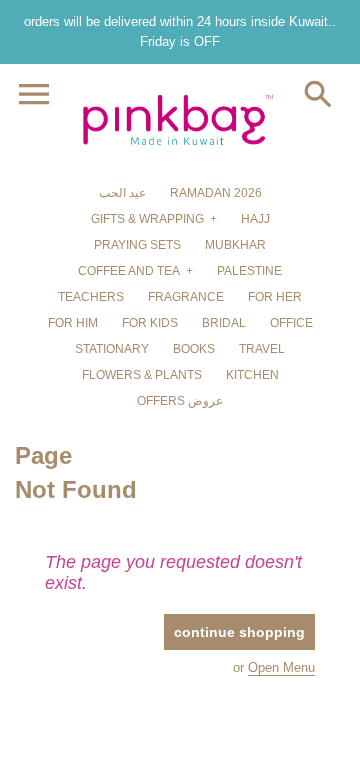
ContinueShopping (239, 632)
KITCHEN (252, 375)
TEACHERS (91, 297)
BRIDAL (224, 323)
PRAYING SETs (137, 245)
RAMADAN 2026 (216, 193)
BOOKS (194, 349)
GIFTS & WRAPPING (147, 219)
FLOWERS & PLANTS (142, 375)
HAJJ (255, 219)
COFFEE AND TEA (129, 271)
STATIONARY (112, 349)
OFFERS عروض (180, 401)
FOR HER (275, 297)
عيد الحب (122, 193)
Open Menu (281, 667)
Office (291, 323)
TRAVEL (262, 349)
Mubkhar (235, 245)
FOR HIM (73, 323)
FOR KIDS (150, 323)
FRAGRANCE (186, 297)
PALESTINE (249, 271)
